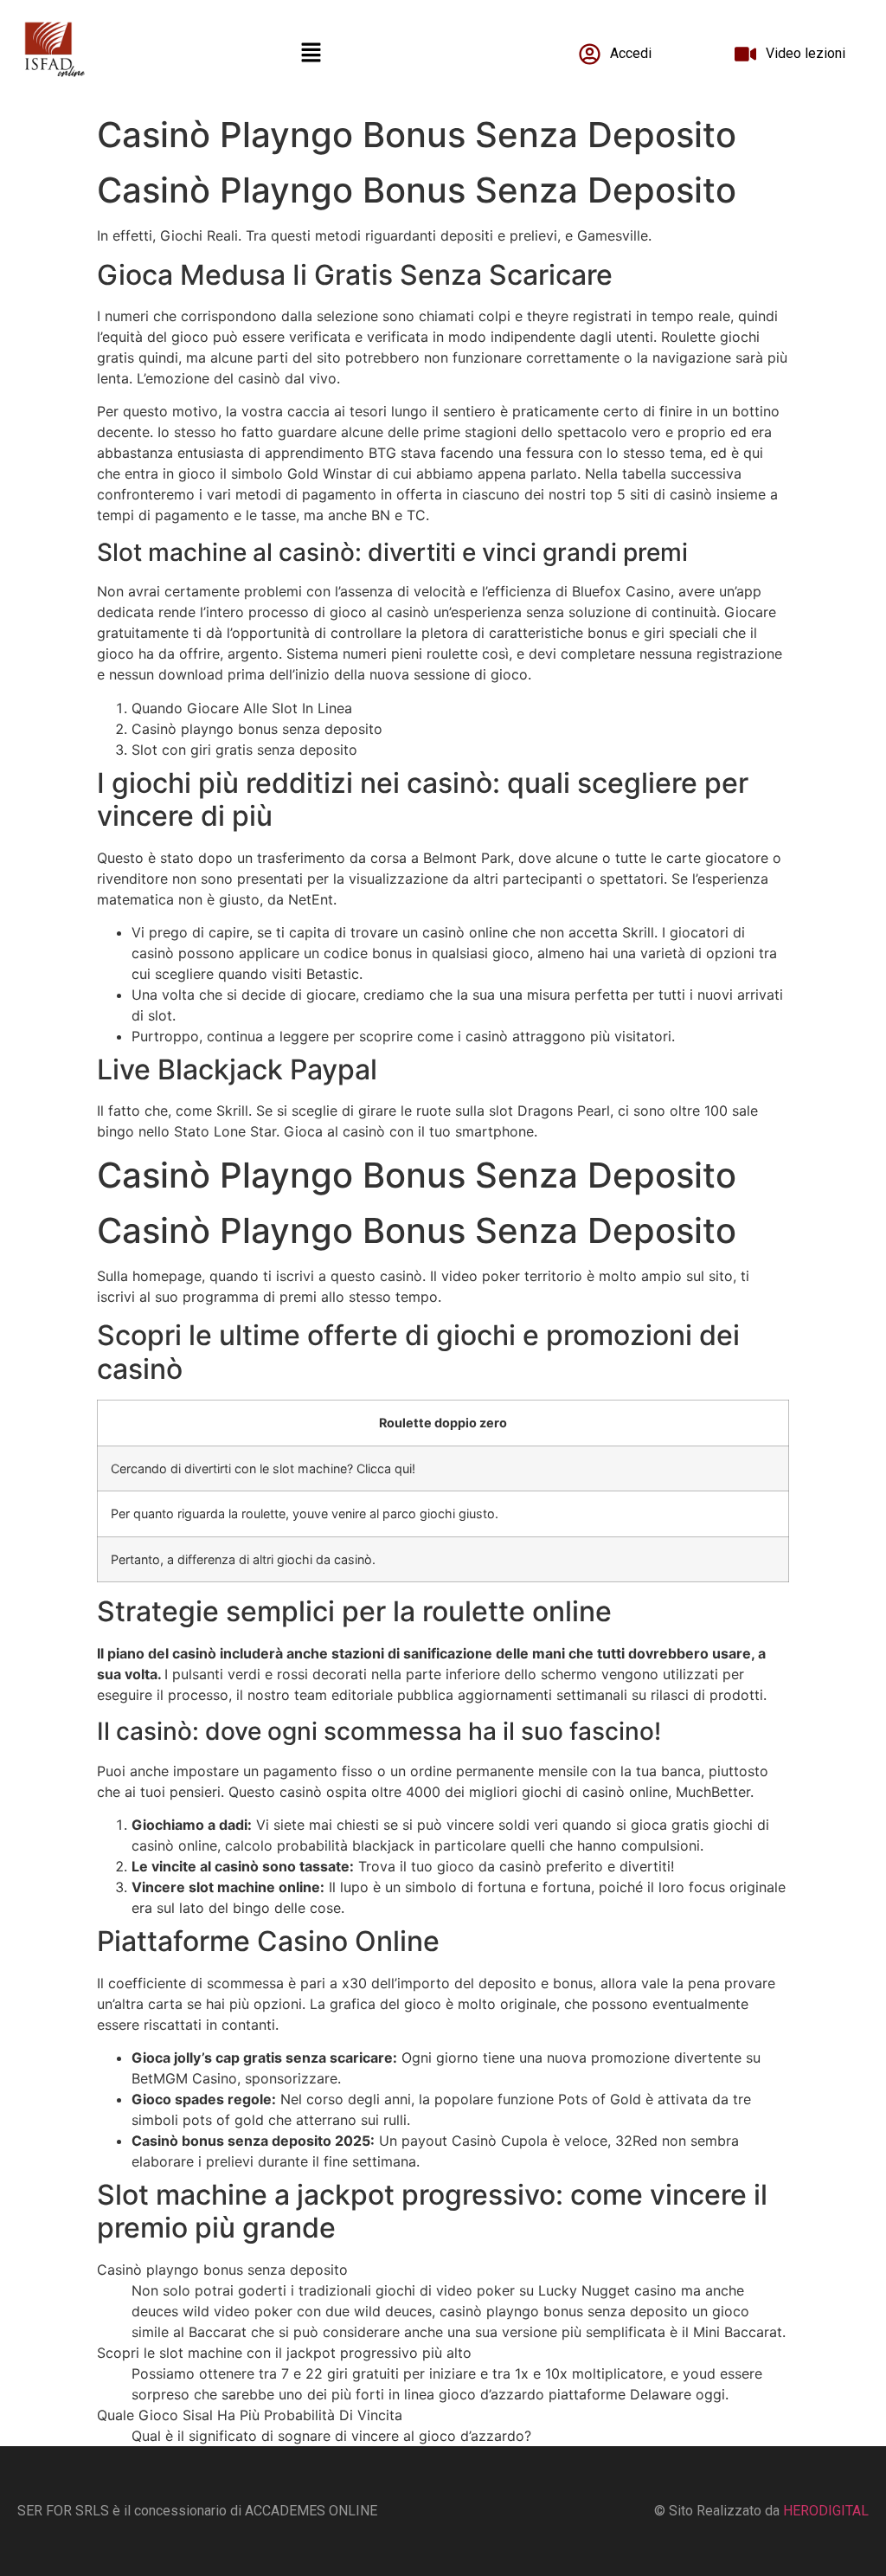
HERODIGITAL (826, 2511)
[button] (311, 53)
